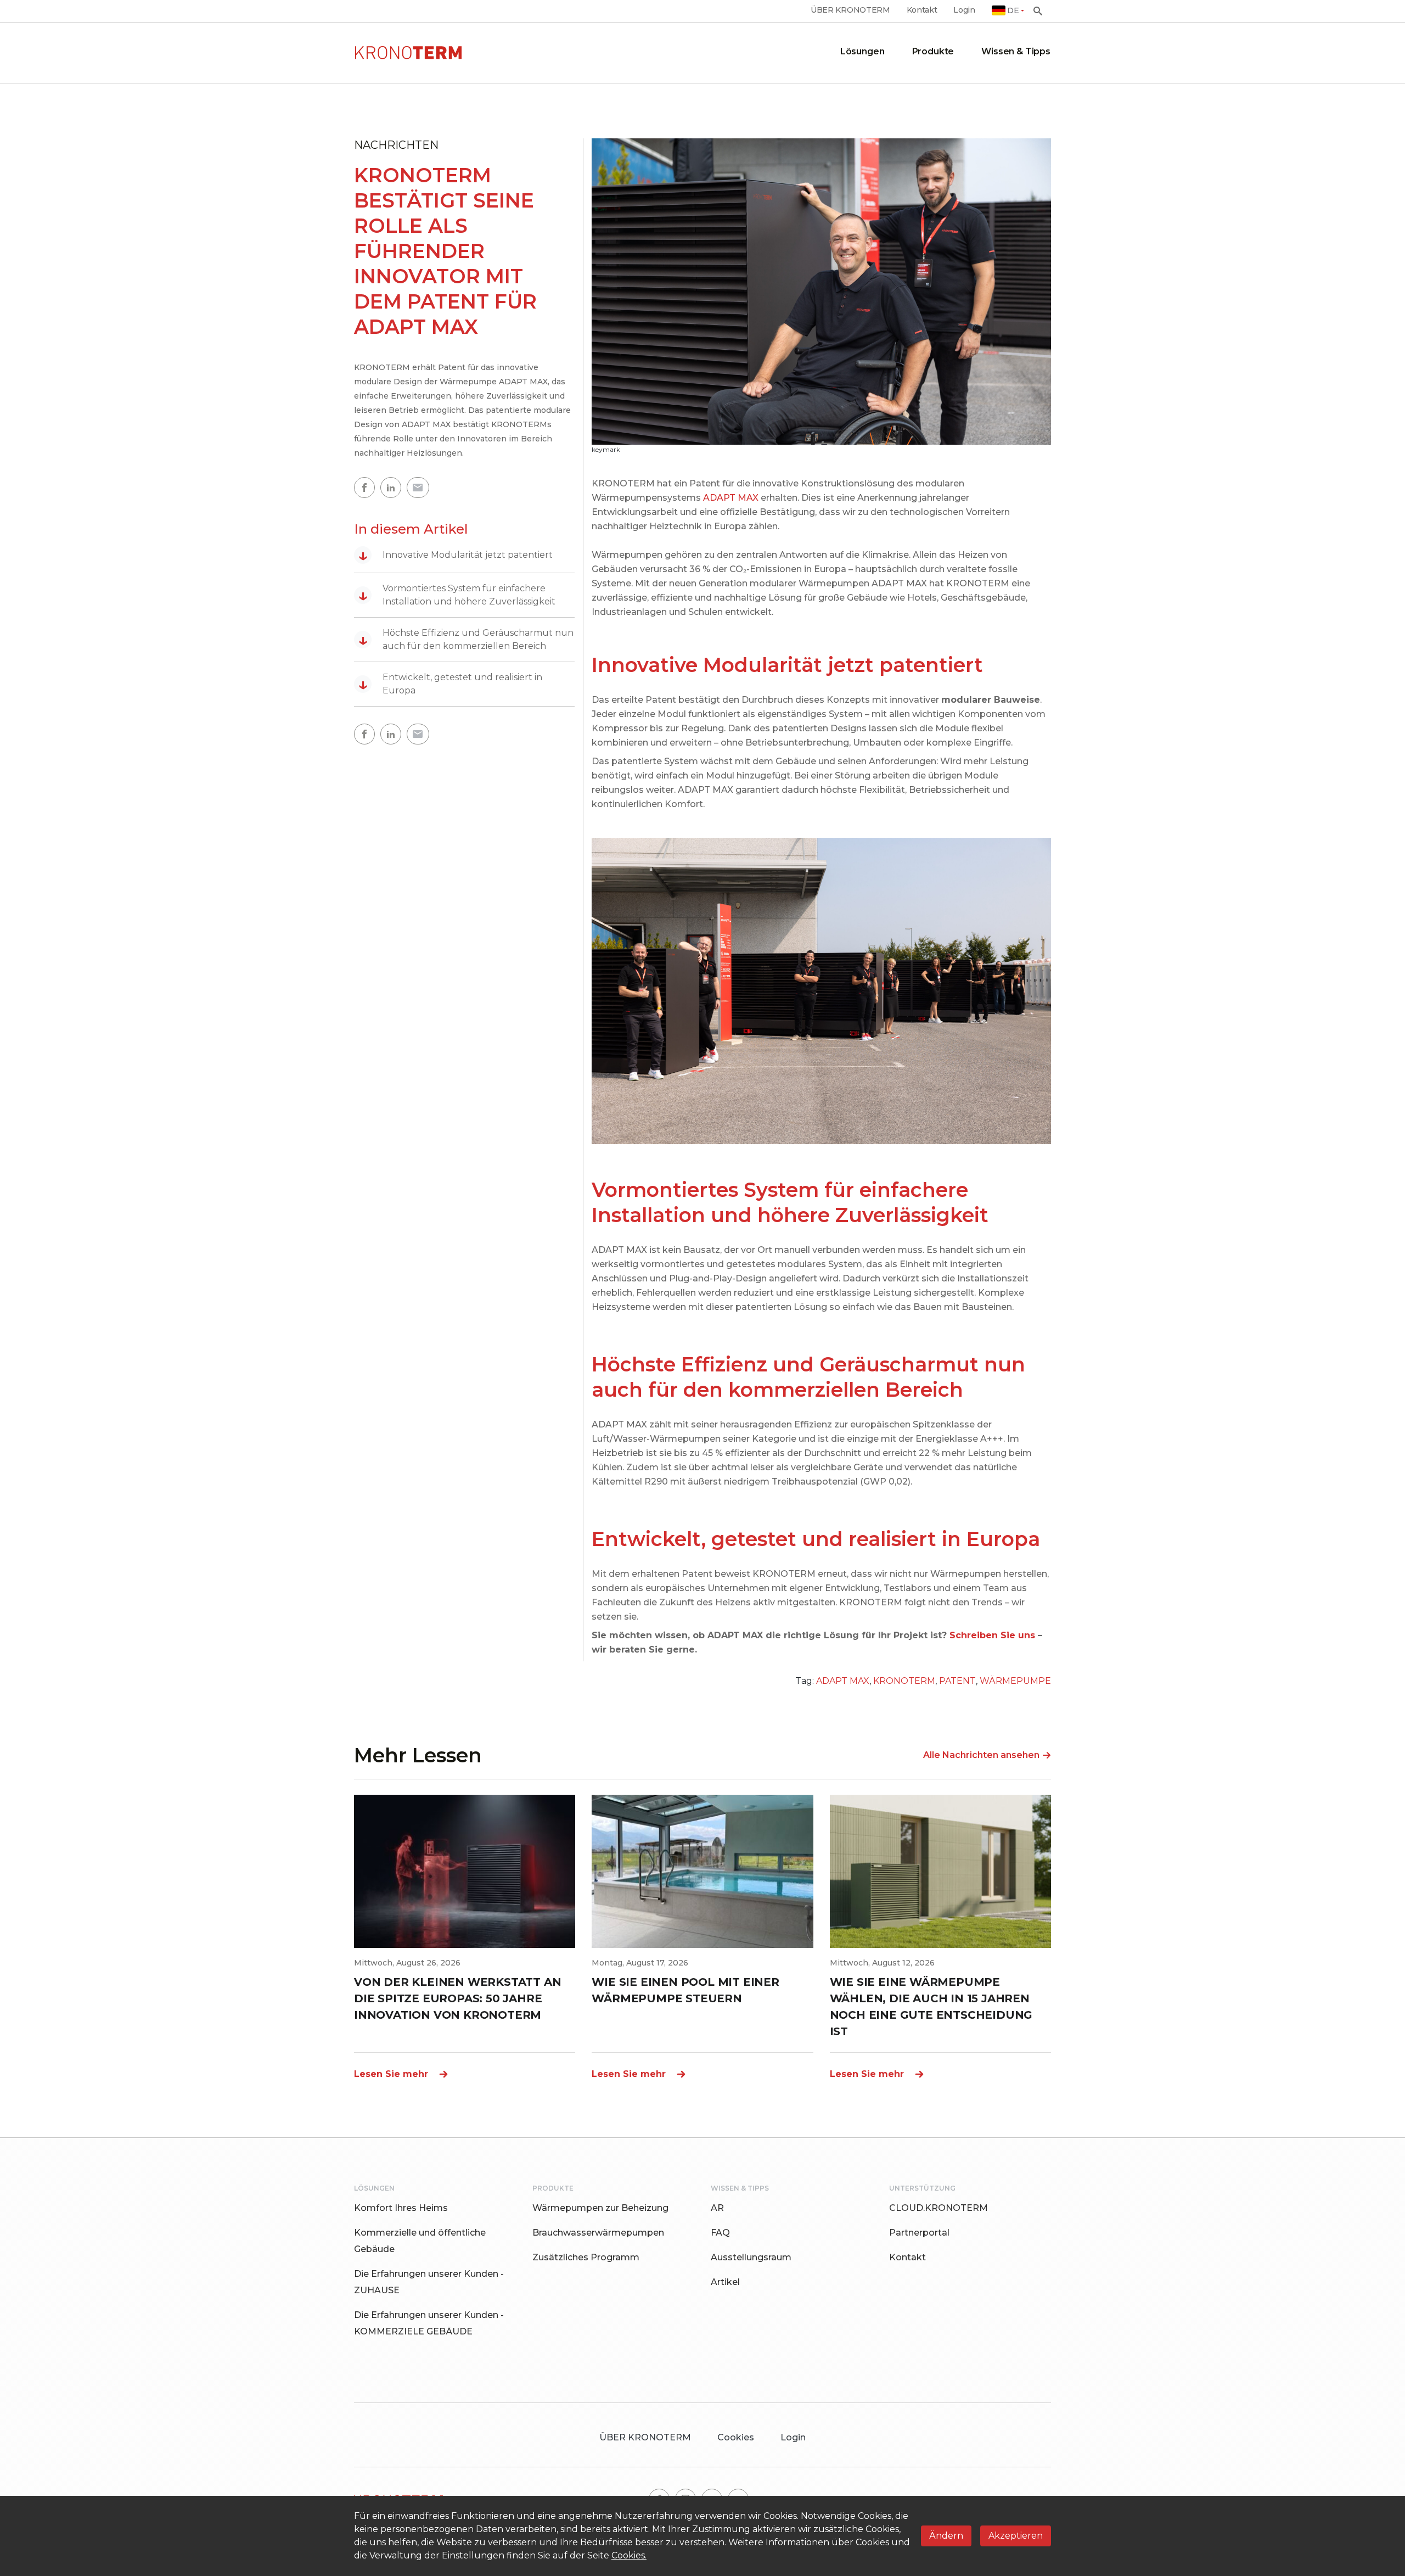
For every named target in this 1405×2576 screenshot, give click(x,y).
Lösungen (862, 51)
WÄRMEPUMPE (1015, 1681)
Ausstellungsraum (751, 2257)
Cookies (736, 2437)
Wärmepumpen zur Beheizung (600, 2208)
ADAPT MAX (731, 498)
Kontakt (922, 10)
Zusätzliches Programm (586, 2257)
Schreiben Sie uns (992, 1635)
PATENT (957, 1681)
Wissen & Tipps (1016, 51)
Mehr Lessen (418, 1755)
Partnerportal (919, 2233)
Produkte (933, 51)
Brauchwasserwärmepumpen (598, 2233)
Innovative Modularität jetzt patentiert (456, 555)
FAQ (720, 2233)
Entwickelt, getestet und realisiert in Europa (450, 684)
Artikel (725, 2282)
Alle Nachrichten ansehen (981, 1755)
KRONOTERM (904, 1681)
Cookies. (629, 2555)
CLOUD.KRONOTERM (938, 2208)
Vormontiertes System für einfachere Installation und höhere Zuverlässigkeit (457, 595)
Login (964, 10)
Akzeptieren (1016, 2536)
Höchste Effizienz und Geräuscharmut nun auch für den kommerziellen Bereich (466, 639)
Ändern (946, 2536)
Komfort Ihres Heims (401, 2208)
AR (717, 2208)
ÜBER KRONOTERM (850, 10)
